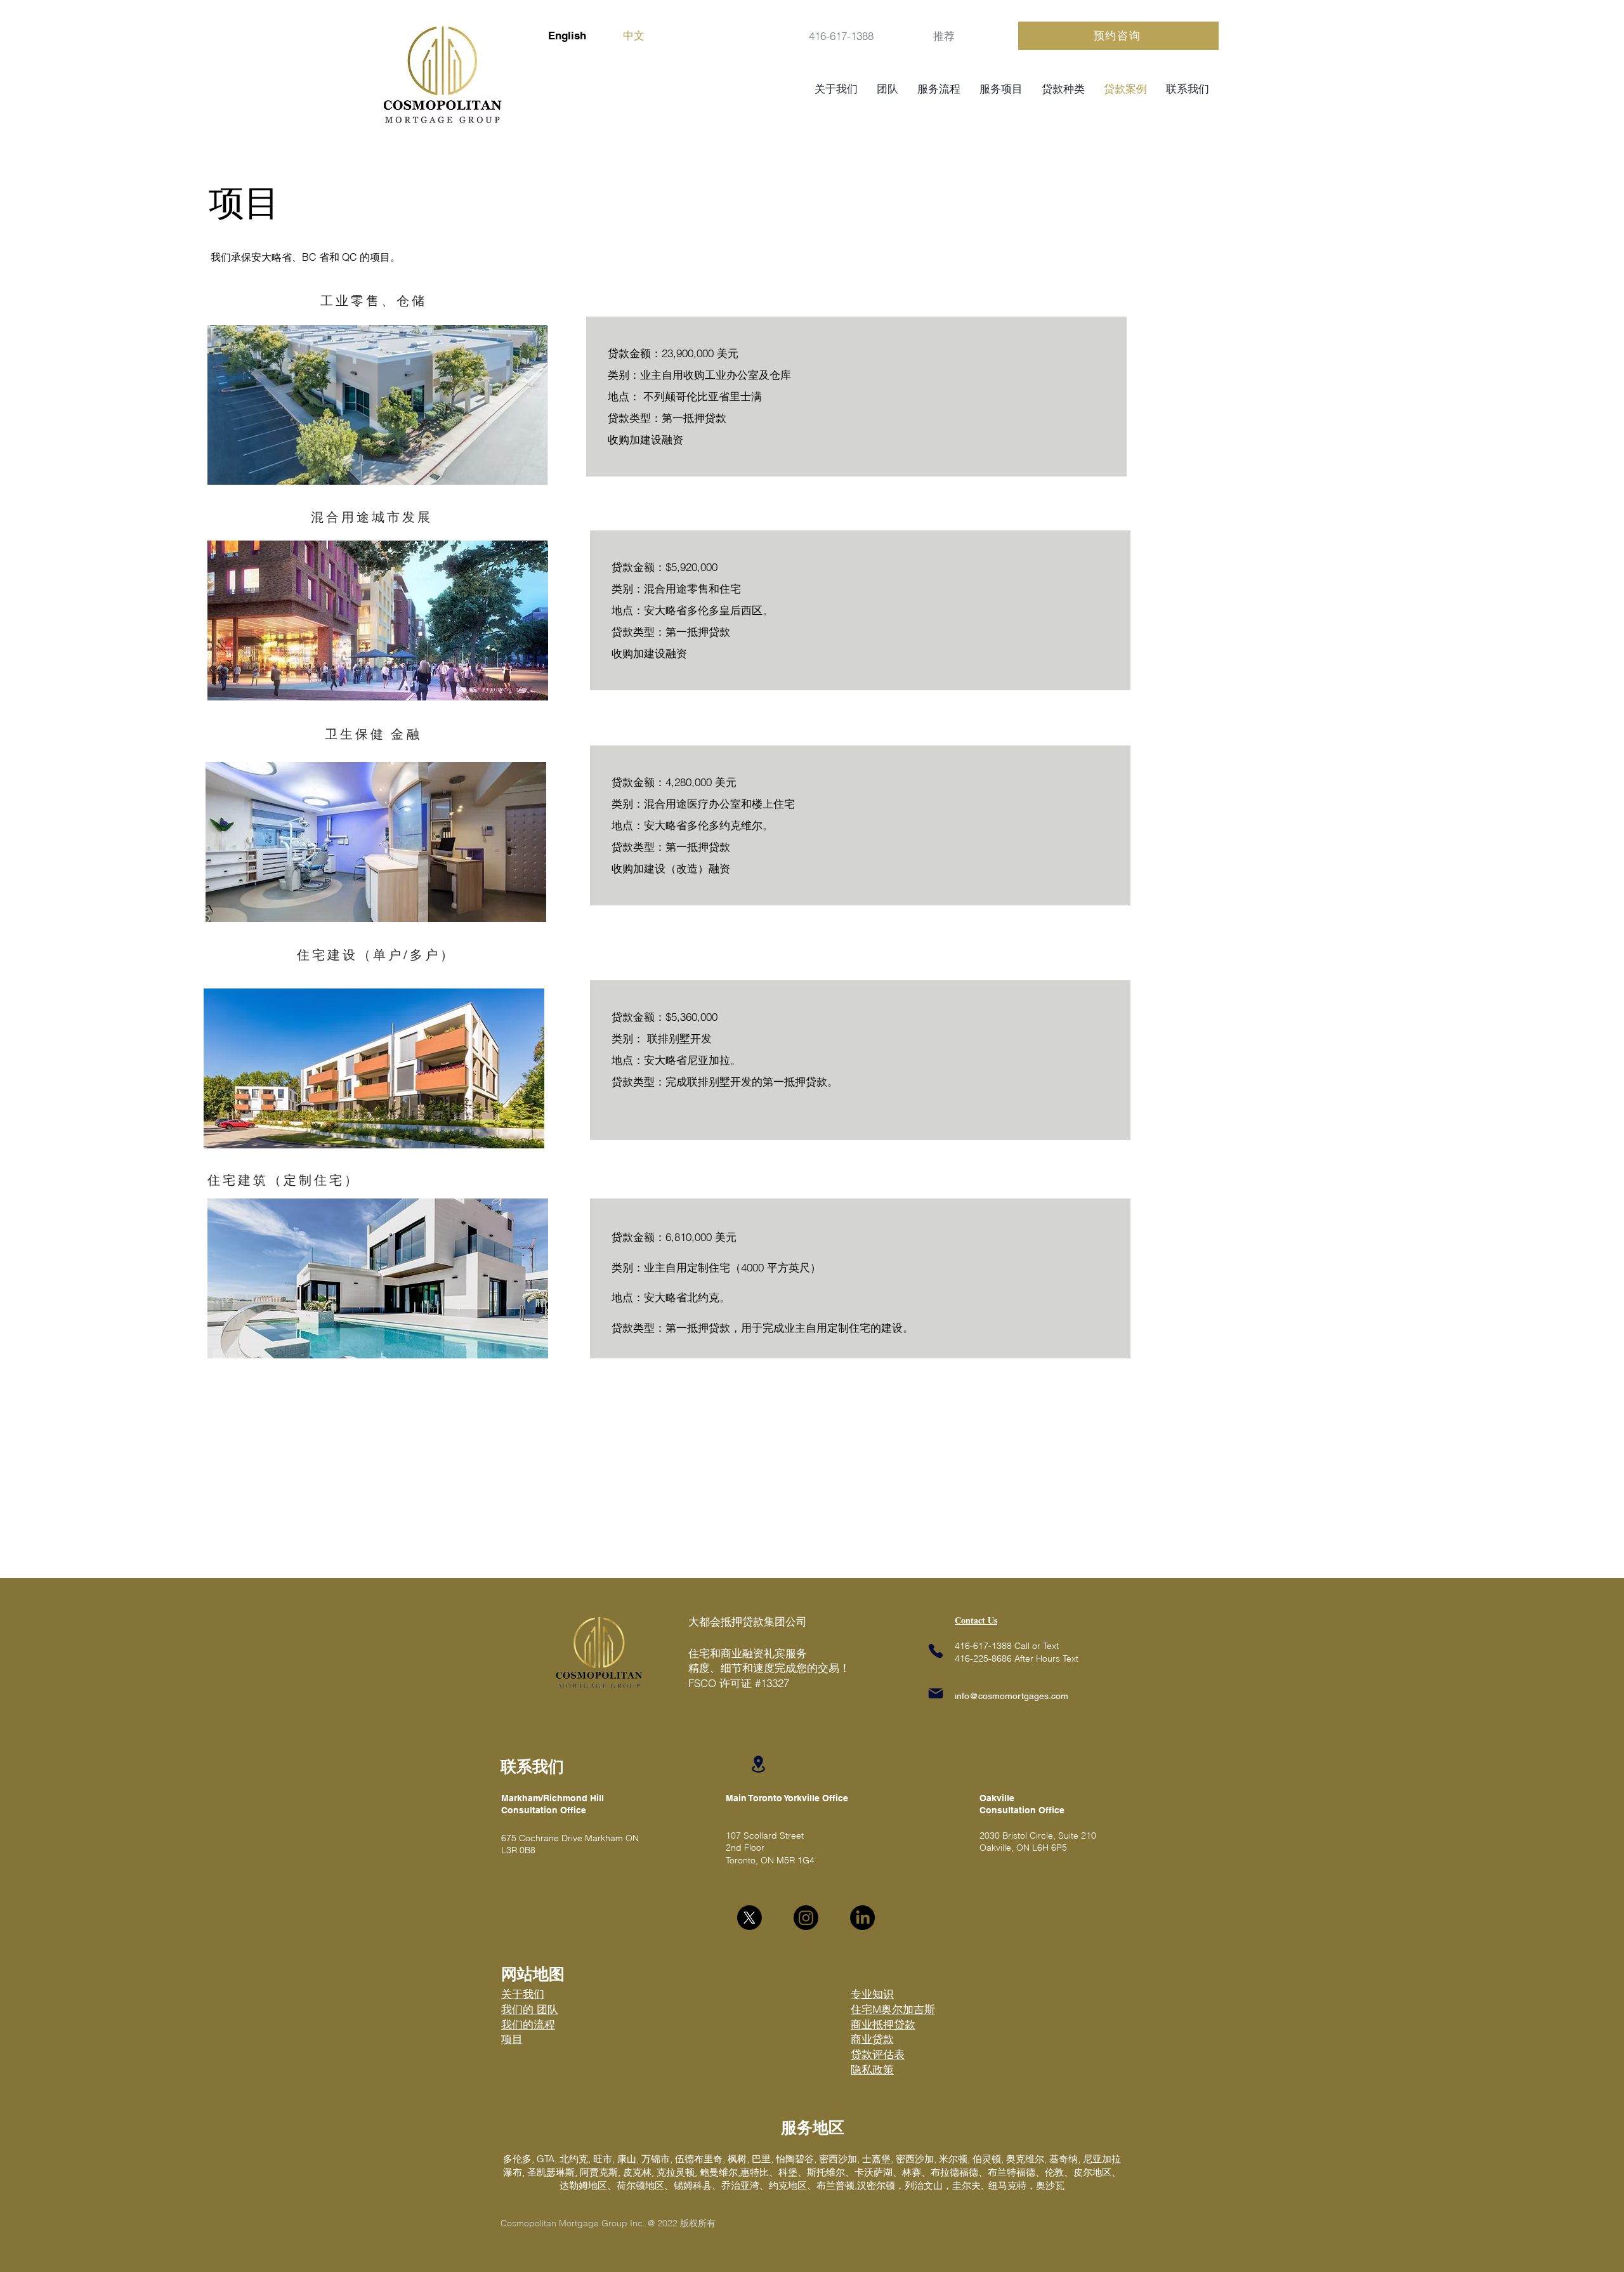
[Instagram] (806, 1918)
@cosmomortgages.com (1019, 1696)
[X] (750, 1918)
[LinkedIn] (862, 1918)
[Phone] (936, 1651)
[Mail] (936, 1693)
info (962, 1696)
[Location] (758, 1764)
